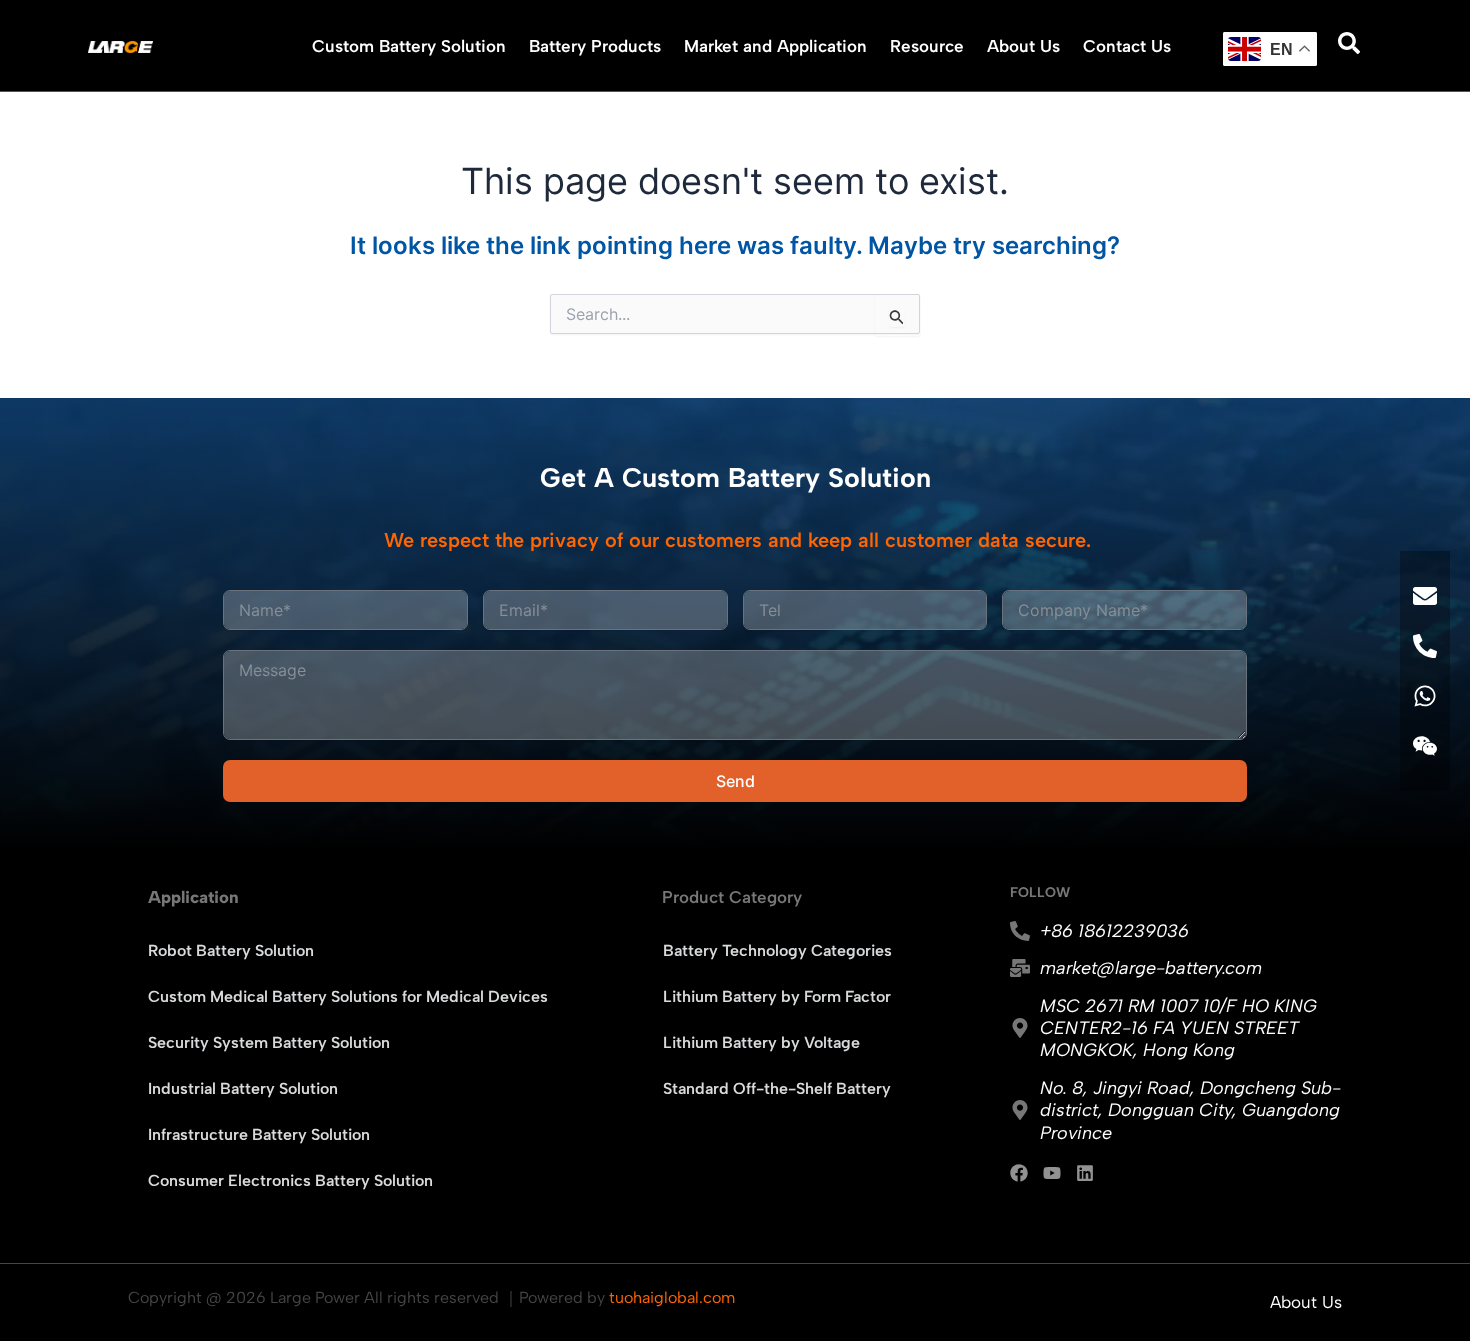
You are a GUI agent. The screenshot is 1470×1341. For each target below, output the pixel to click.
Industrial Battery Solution (243, 1088)
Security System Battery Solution (269, 1042)
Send (735, 781)
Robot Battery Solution (231, 950)
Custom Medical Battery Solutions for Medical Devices (348, 996)
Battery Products (595, 46)
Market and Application (775, 46)
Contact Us (1127, 46)
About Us (1023, 46)
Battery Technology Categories (777, 950)
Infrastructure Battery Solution (259, 1134)
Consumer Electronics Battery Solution (290, 1180)
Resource (927, 46)
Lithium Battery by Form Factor (777, 996)
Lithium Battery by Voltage (761, 1042)
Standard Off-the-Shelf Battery (777, 1088)
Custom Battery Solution (409, 46)
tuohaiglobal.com (672, 1297)
